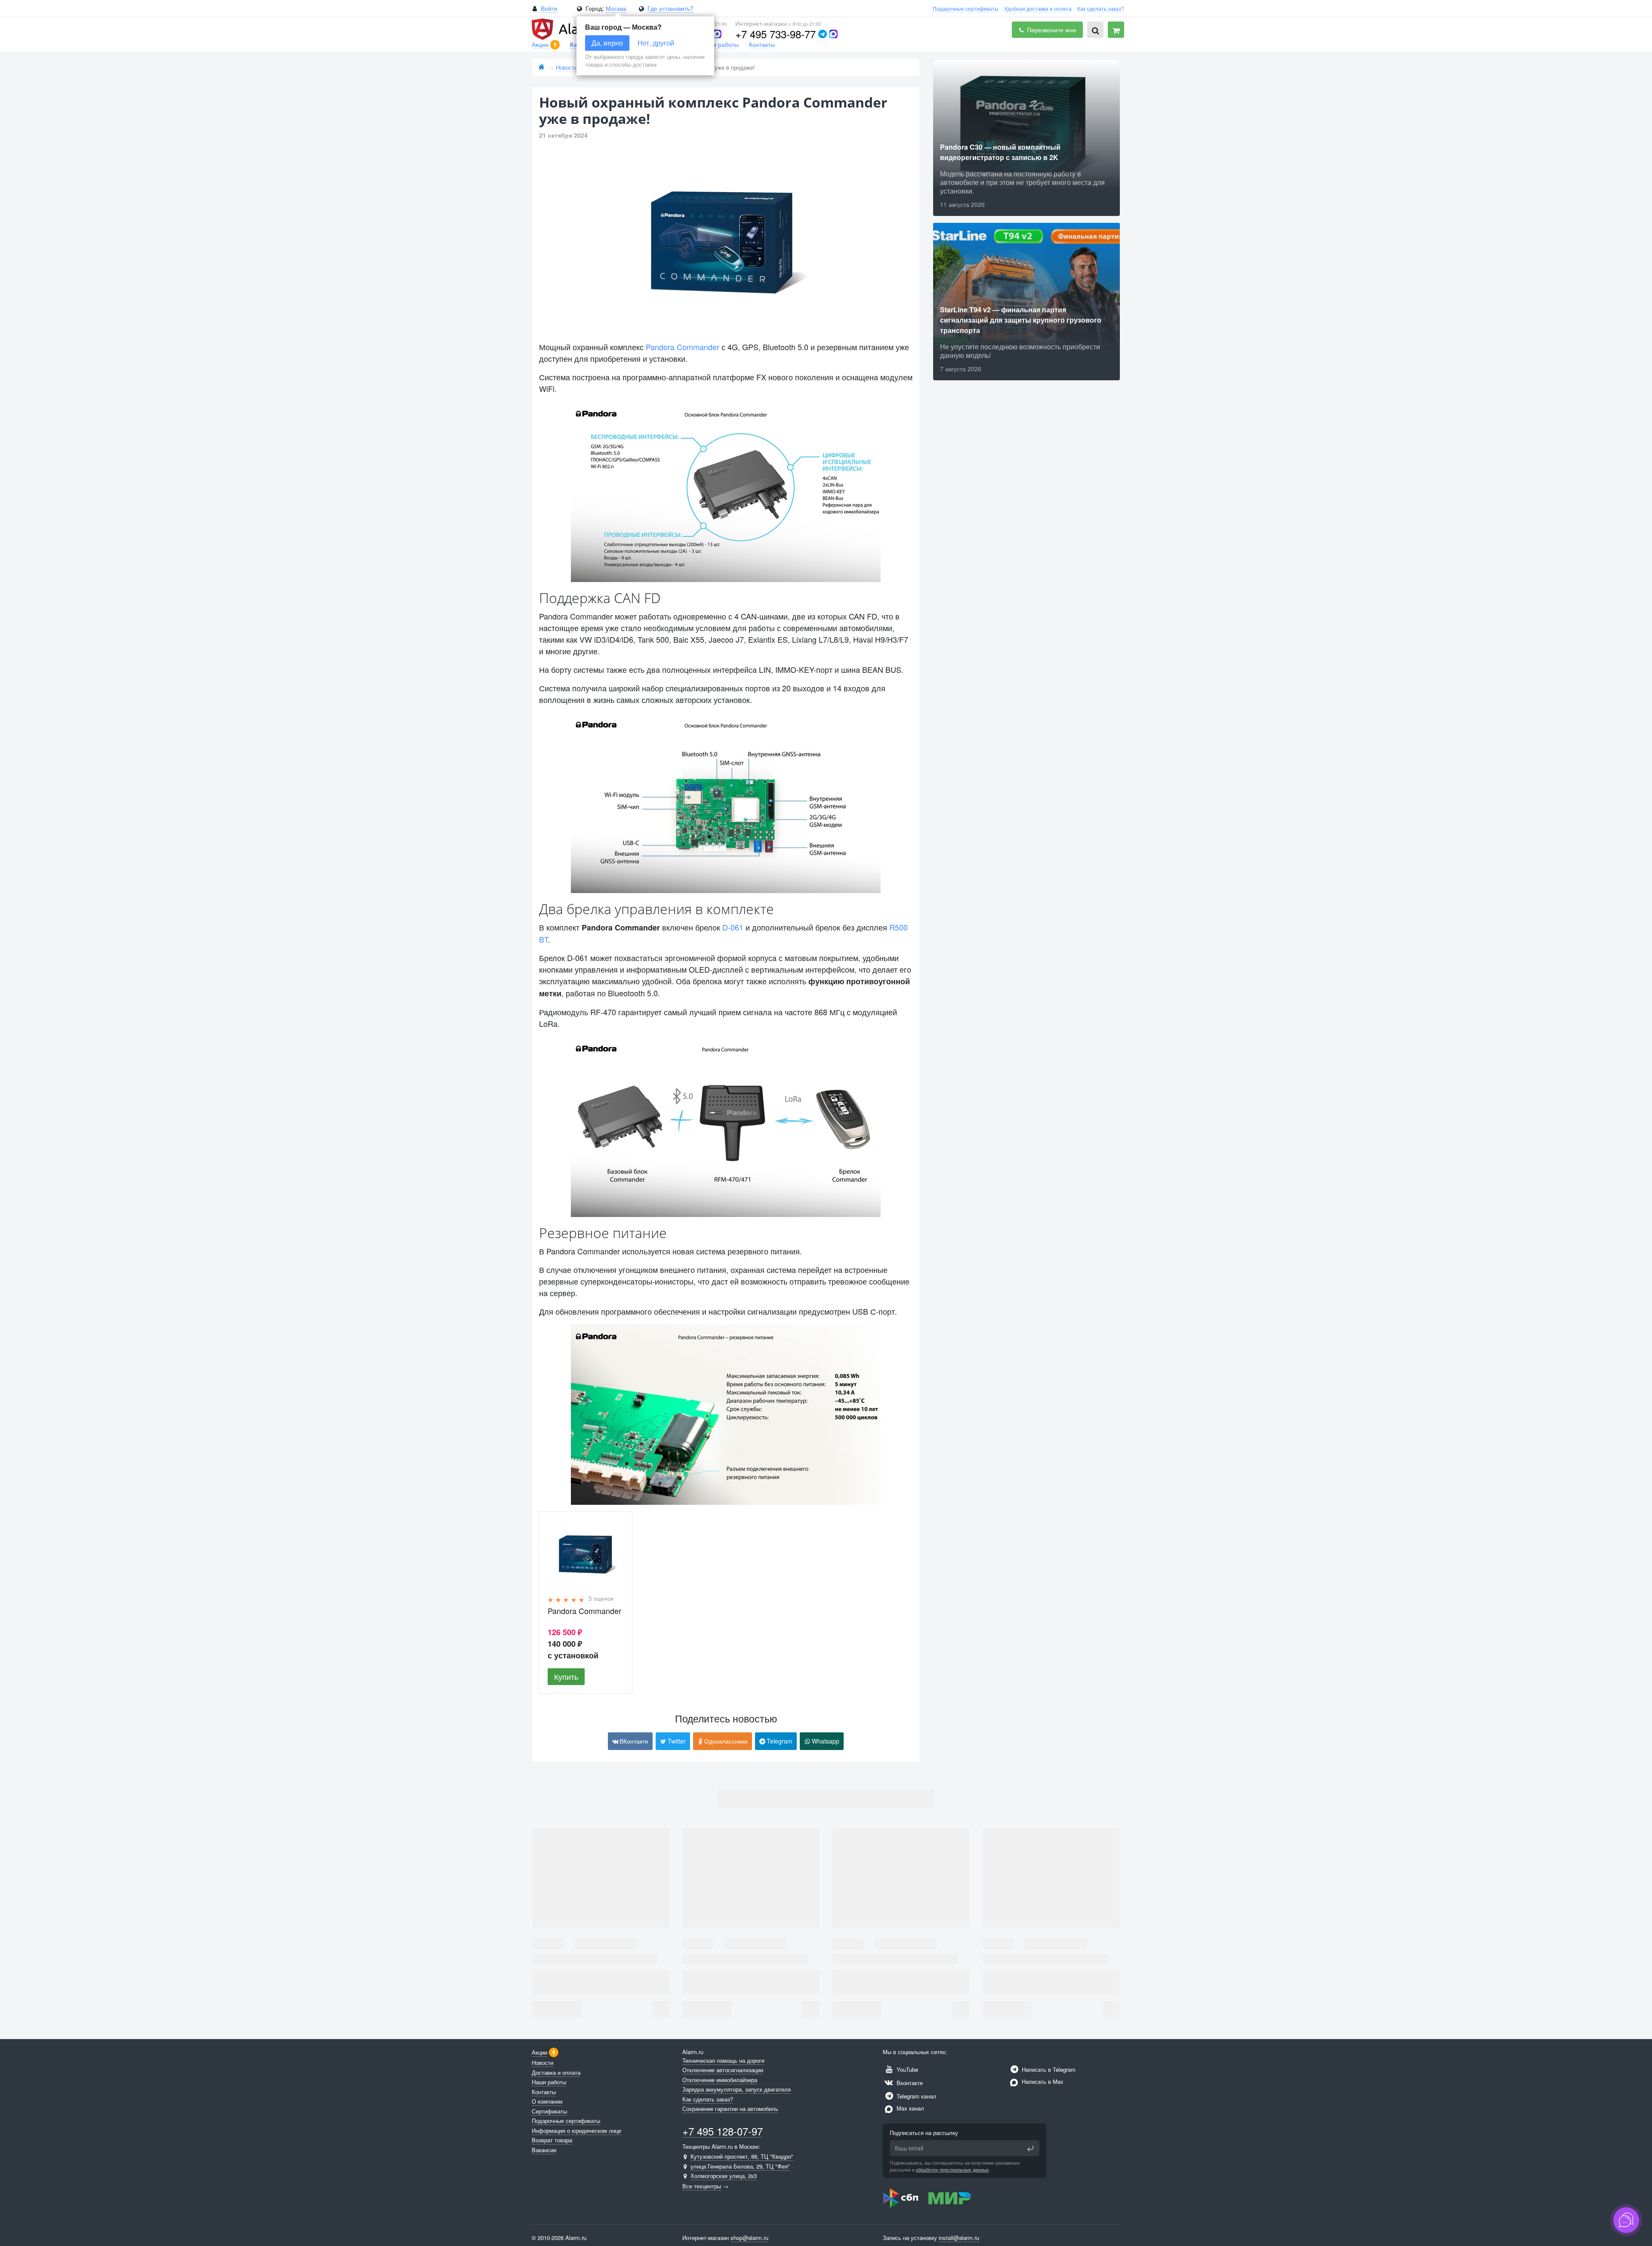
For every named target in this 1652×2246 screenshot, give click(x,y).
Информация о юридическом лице (576, 2130)
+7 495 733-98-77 (775, 34)
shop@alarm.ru (749, 2238)
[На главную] (541, 67)
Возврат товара (552, 2140)
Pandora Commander (683, 347)
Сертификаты (549, 2111)
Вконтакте (909, 2083)
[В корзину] (1116, 30)
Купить (566, 1676)
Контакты (762, 44)
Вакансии (544, 2150)
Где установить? (670, 8)
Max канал (909, 2108)
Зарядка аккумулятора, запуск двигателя (737, 2089)
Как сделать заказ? (1101, 8)
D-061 (733, 927)
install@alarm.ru (959, 2238)
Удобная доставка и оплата (1038, 8)
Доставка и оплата (556, 2072)
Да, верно (607, 43)
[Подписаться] (1030, 2148)
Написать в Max (1042, 2081)
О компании (547, 2101)
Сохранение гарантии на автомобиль (730, 2109)
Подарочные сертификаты (966, 8)
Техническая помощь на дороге (723, 2060)
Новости (542, 2063)
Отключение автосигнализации (723, 2070)
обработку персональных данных (952, 2169)
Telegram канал (915, 2096)
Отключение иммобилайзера (720, 2080)
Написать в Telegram (1048, 2069)
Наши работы (720, 44)
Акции (541, 44)
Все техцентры (702, 2186)
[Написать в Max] (717, 34)
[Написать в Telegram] (823, 34)
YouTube (906, 2069)
